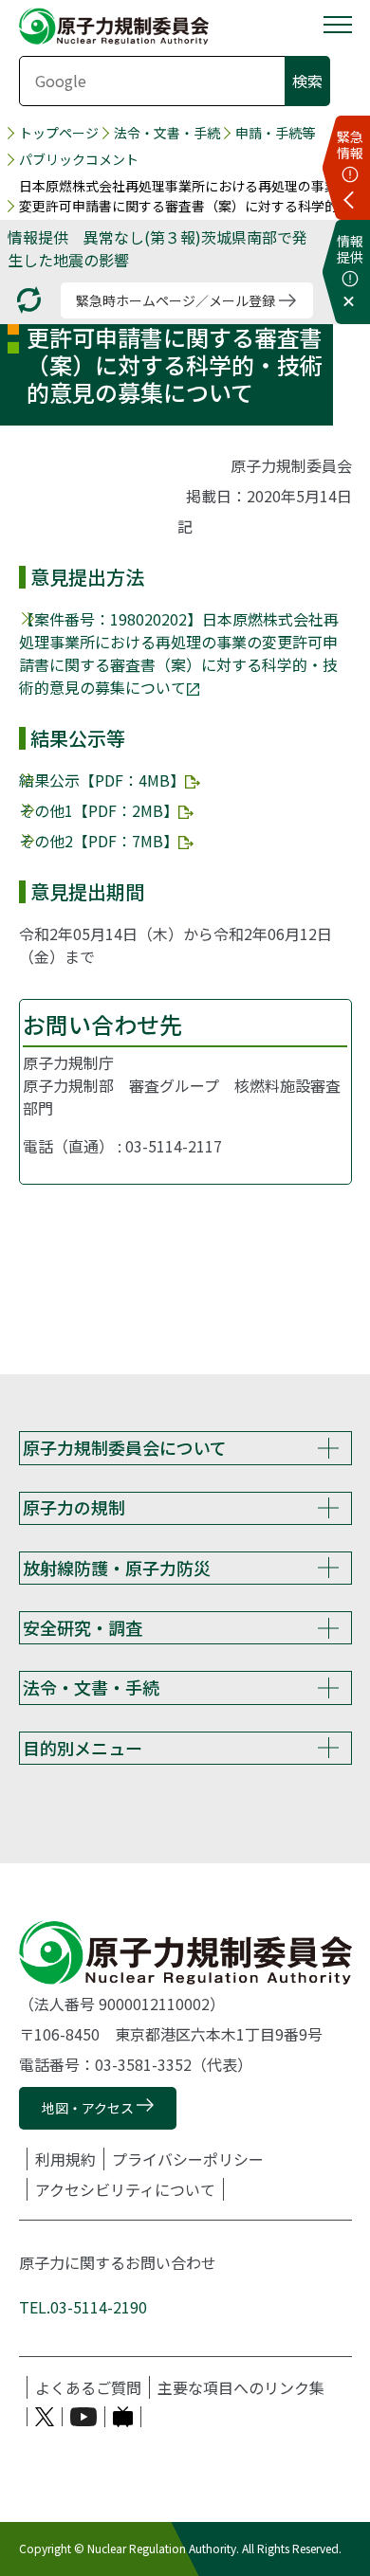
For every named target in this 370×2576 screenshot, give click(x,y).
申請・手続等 (275, 133)
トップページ (59, 133)
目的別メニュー (83, 1748)
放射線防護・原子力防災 (117, 1568)
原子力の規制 (74, 1507)
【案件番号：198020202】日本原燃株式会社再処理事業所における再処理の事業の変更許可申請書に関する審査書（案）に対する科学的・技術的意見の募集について (179, 653)
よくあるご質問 (88, 2387)
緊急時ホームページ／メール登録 (176, 300)
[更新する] (29, 300)
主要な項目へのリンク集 (241, 2387)
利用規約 (65, 2159)
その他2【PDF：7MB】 (99, 841)
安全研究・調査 (83, 1627)
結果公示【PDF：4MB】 (102, 780)
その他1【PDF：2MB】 (99, 810)
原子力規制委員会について (125, 1447)
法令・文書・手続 (167, 133)
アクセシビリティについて (125, 2189)
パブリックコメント (79, 159)
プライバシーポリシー (188, 2159)
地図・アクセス (88, 2108)
